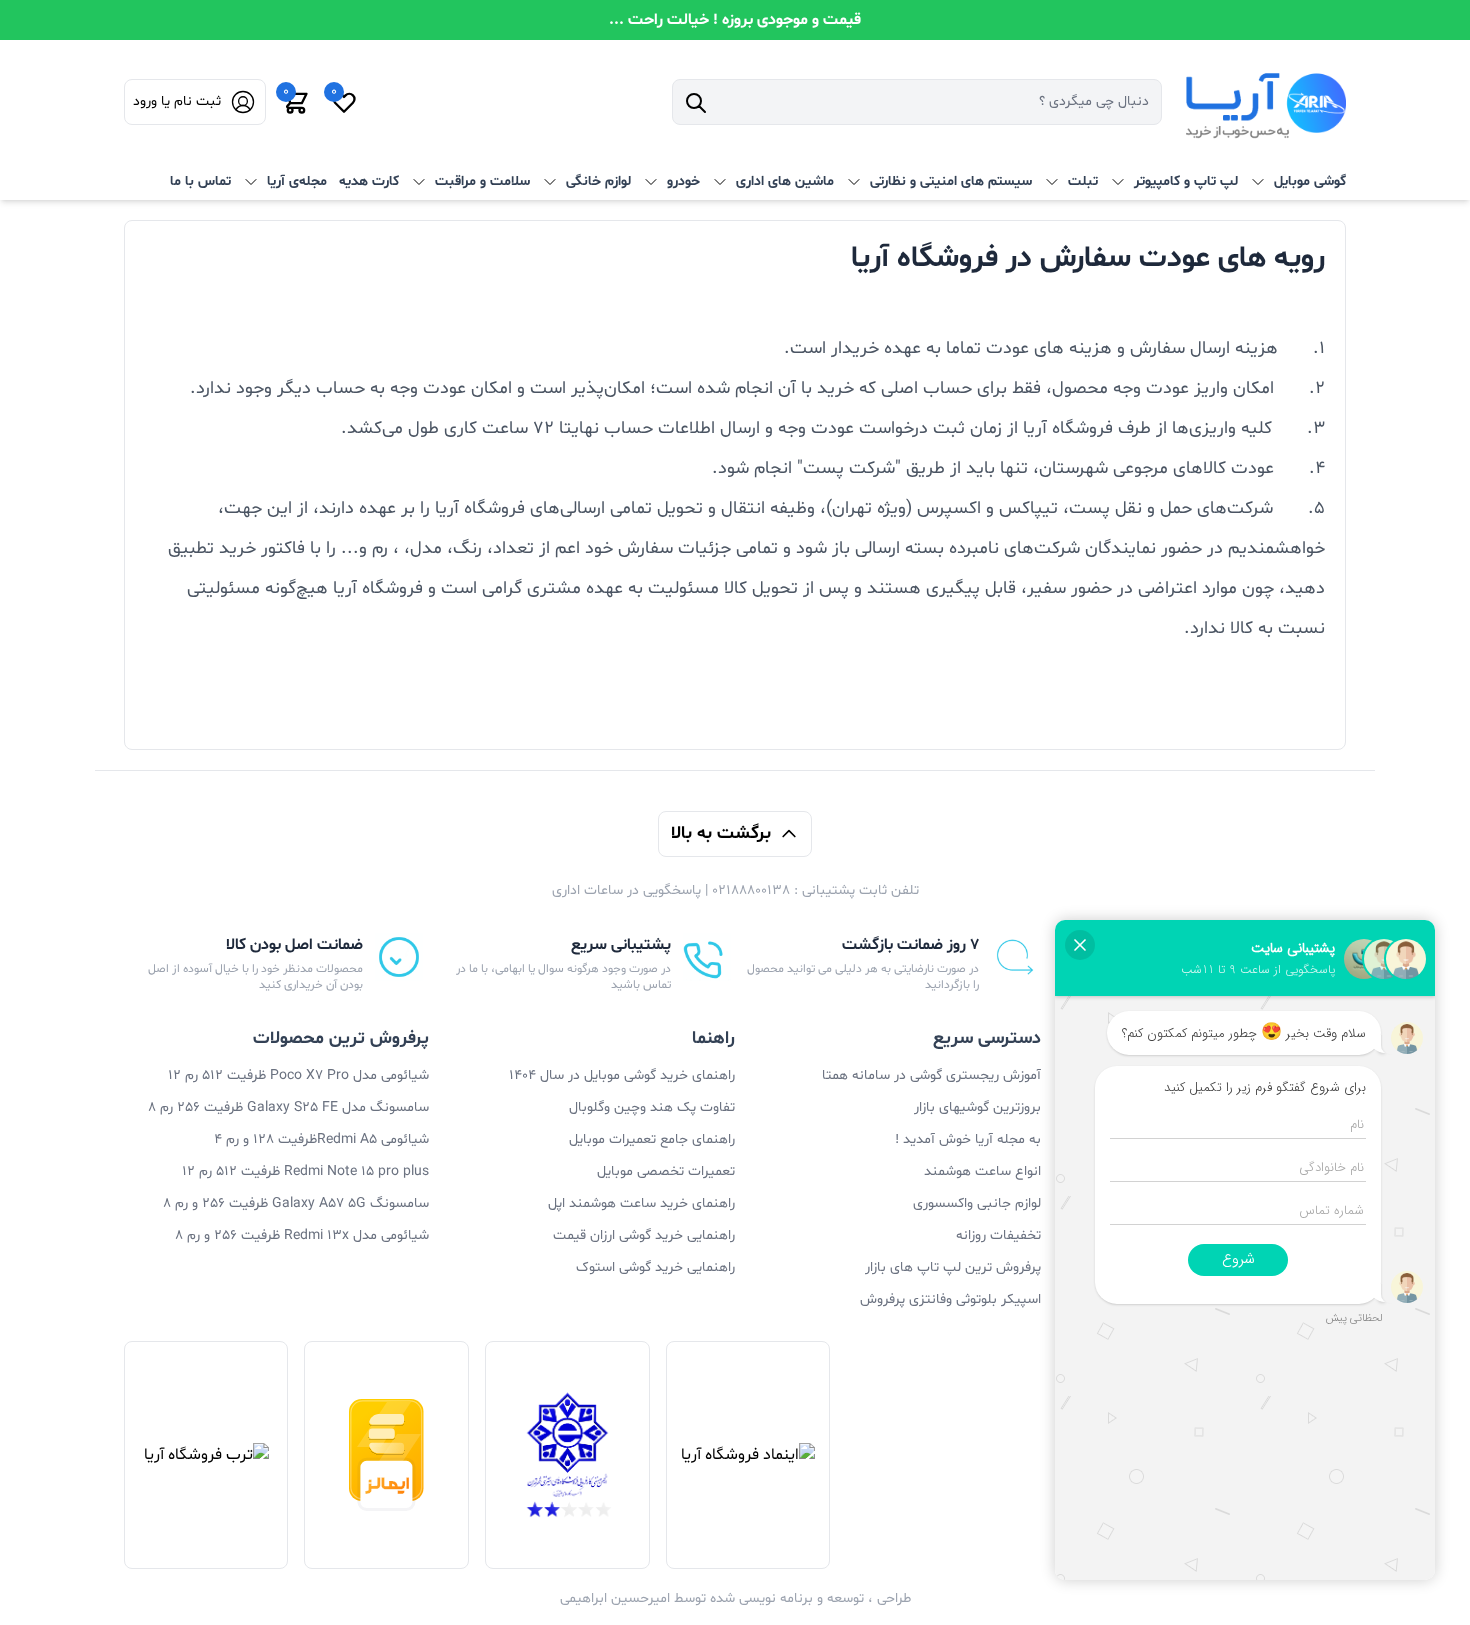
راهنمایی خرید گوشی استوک (655, 1267)
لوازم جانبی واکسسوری (977, 1203)
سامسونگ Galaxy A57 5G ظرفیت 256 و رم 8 (296, 1203)
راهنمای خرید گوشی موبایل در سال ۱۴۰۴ (622, 1075)
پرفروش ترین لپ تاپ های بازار (953, 1267)
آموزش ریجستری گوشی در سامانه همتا (931, 1075)
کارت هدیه (369, 181)
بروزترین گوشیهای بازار (977, 1107)
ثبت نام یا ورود (177, 101)
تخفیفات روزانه (998, 1235)
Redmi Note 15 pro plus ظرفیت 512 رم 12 (305, 1171)
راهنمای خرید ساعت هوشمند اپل (641, 1203)
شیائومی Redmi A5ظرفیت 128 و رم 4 (321, 1139)
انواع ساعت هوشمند (982, 1171)
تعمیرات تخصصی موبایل (666, 1171)
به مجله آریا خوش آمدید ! (968, 1139)
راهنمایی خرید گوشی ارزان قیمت (644, 1235)
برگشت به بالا (721, 833)
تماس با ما (200, 181)
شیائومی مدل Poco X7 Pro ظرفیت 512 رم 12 (298, 1075)
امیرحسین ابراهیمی (615, 1598)
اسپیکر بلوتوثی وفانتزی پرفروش (950, 1299)
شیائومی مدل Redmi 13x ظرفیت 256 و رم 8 (302, 1235)
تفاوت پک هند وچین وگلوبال (652, 1107)
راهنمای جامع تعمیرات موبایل (652, 1139)
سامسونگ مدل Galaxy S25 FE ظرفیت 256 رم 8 (288, 1107)
